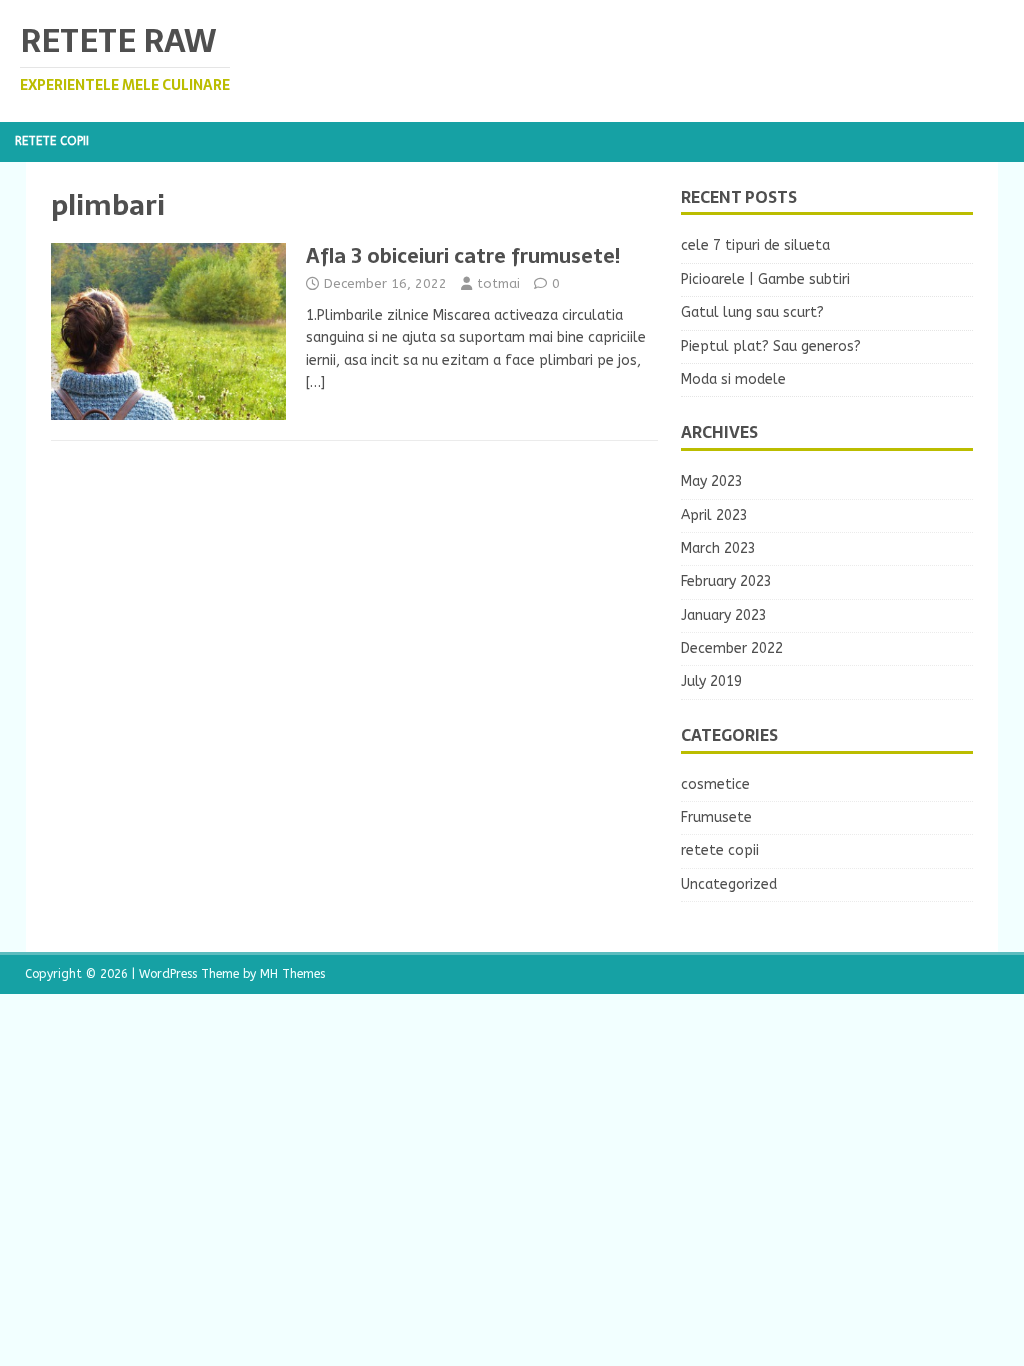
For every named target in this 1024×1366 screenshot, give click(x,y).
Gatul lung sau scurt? (752, 312)
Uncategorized (729, 884)
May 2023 (712, 481)
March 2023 (718, 548)
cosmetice (715, 784)
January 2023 (724, 615)
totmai (498, 283)
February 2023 (726, 581)
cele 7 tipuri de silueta (755, 245)
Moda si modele (733, 379)
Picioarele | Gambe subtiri (765, 279)
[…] (315, 382)
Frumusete (716, 817)
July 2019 (711, 681)
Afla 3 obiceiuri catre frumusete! (463, 256)
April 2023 (714, 515)
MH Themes (292, 974)
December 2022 (732, 648)
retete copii (52, 141)
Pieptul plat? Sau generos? (771, 346)
